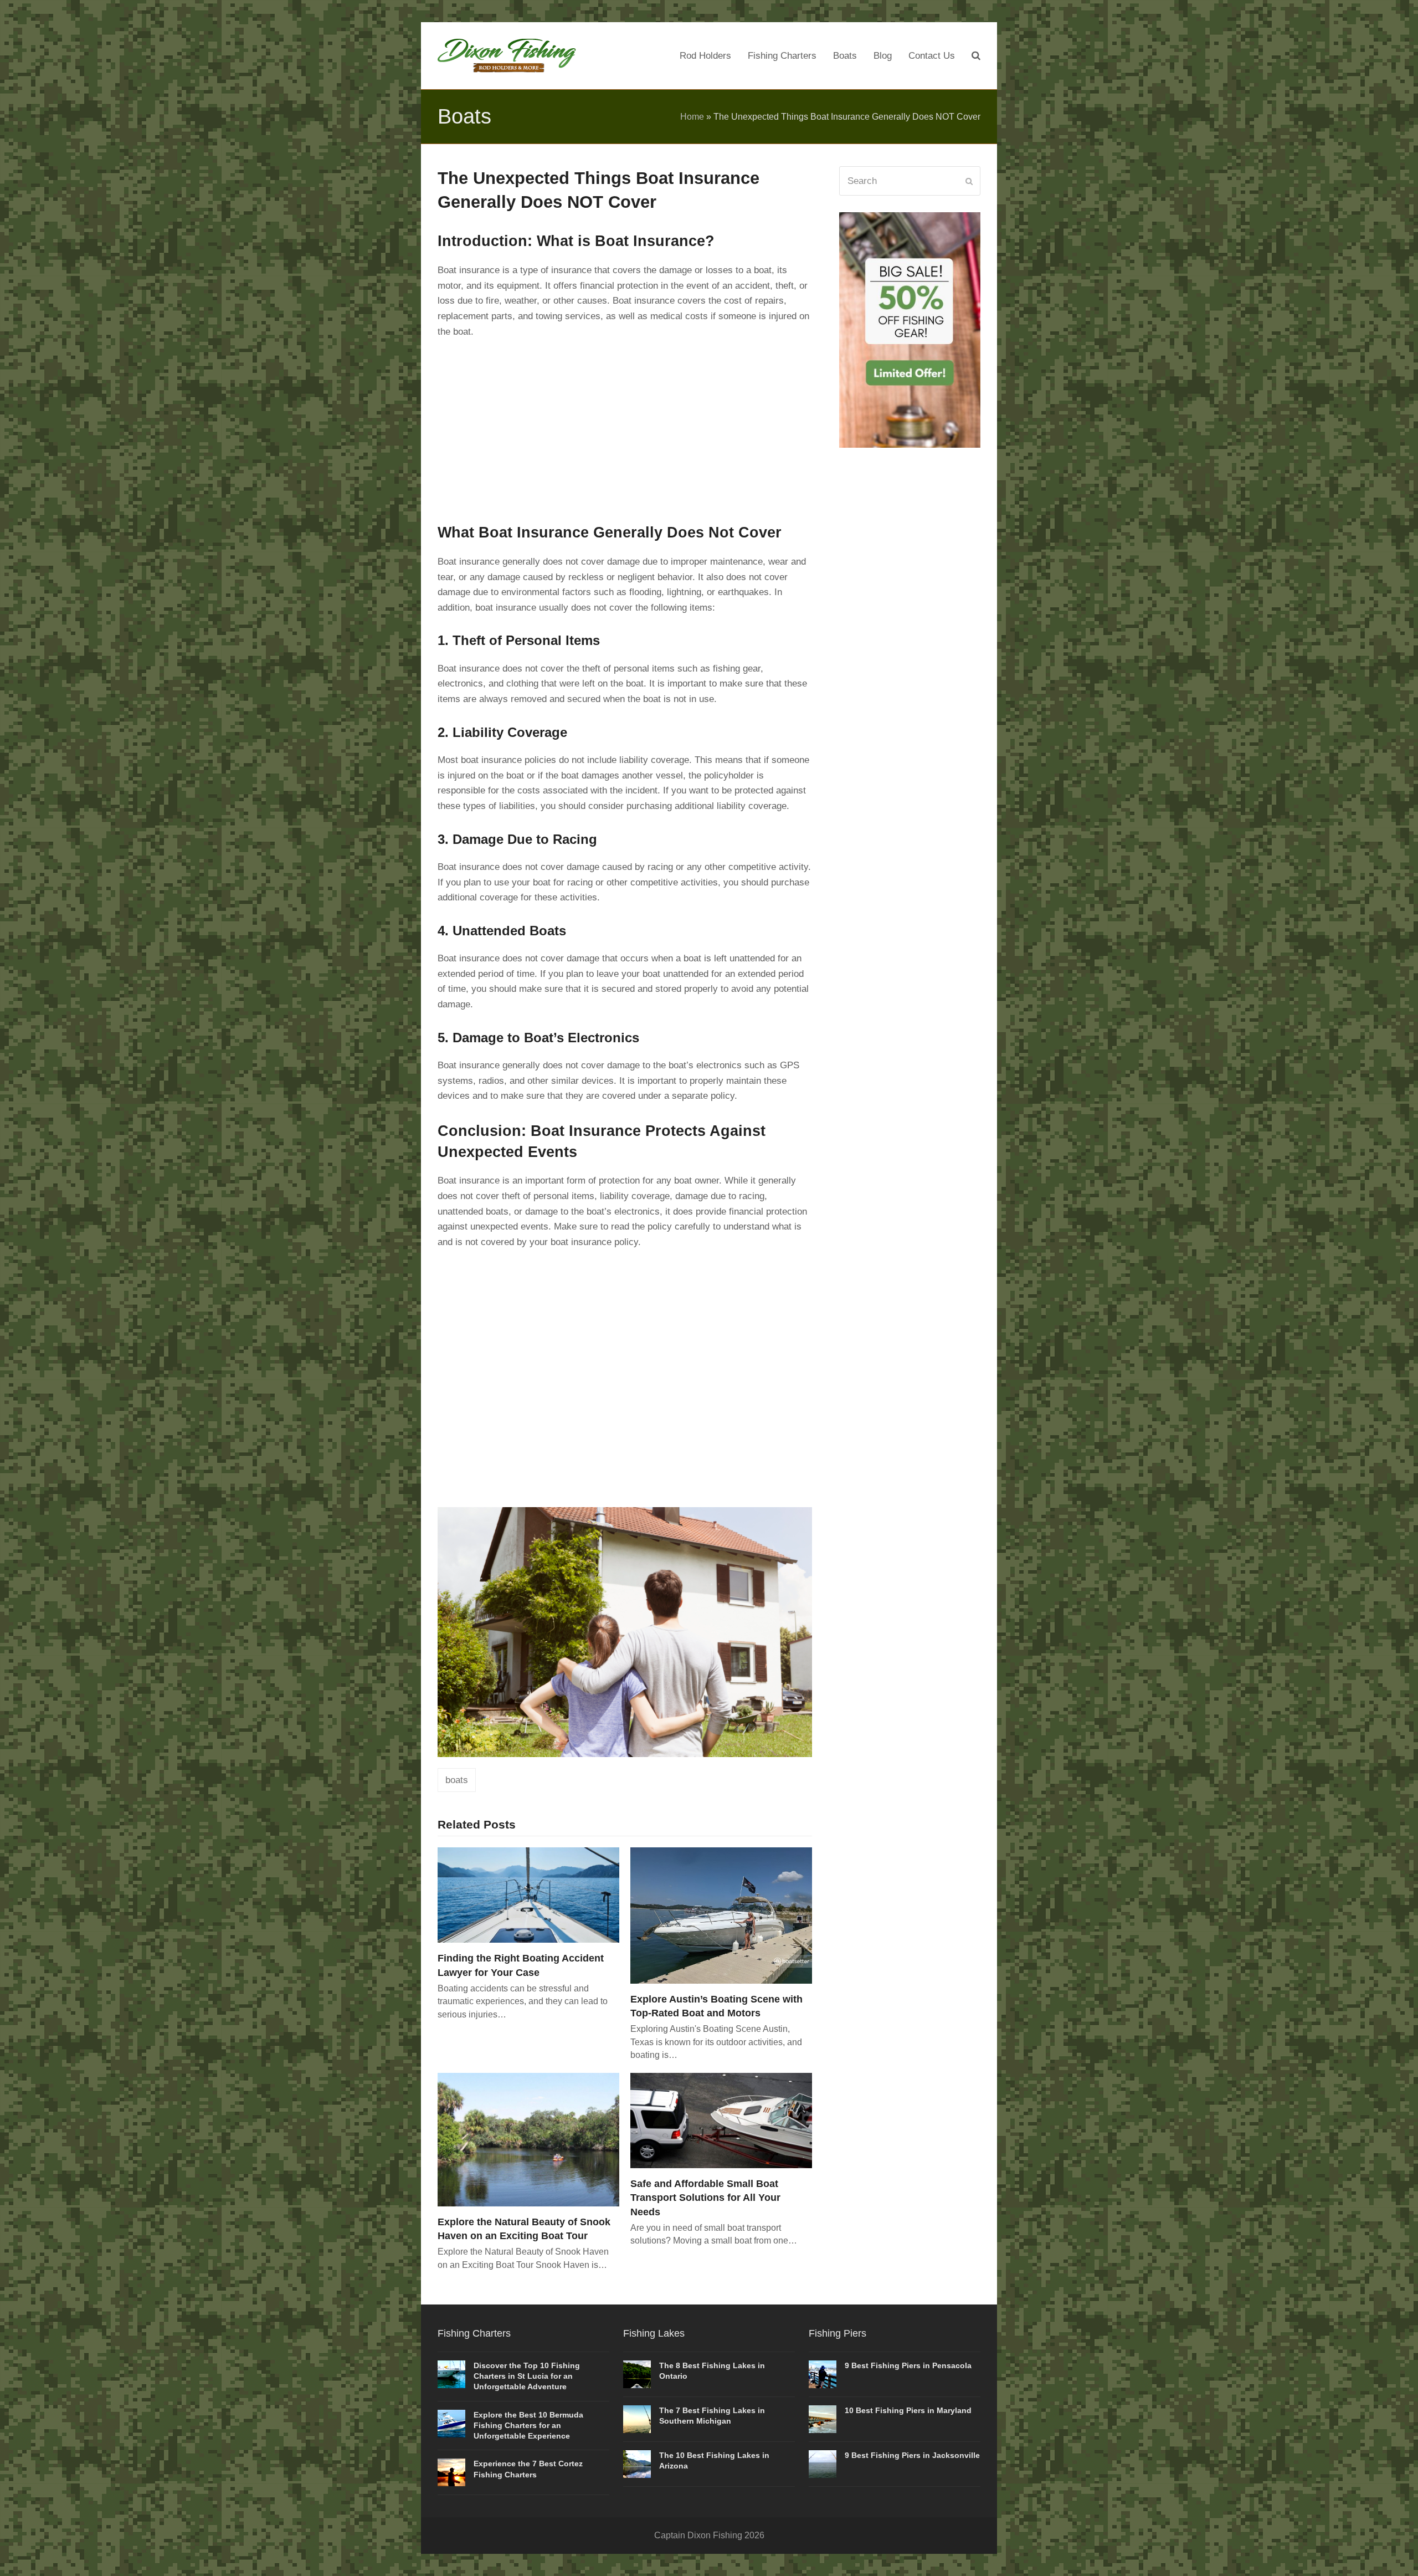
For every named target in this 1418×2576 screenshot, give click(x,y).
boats (457, 1780)
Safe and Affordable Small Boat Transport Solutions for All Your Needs (705, 2197)
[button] (976, 56)
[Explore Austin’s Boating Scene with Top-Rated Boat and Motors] (721, 1915)
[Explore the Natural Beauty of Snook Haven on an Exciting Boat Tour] (528, 2139)
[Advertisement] (625, 428)
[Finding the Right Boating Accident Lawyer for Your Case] (528, 1895)
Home (692, 117)
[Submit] (969, 181)
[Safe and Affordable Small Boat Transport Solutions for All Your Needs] (721, 2120)
